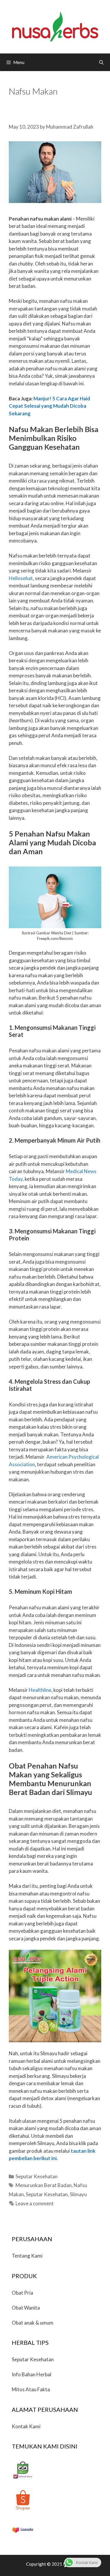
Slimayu (78, 2194)
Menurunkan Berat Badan (44, 2185)
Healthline (40, 1690)
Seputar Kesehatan (37, 2176)
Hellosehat (21, 578)
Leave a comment (35, 2203)
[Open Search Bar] (101, 62)
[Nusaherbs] (55, 26)
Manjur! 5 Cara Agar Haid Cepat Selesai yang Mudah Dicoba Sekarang (49, 406)
